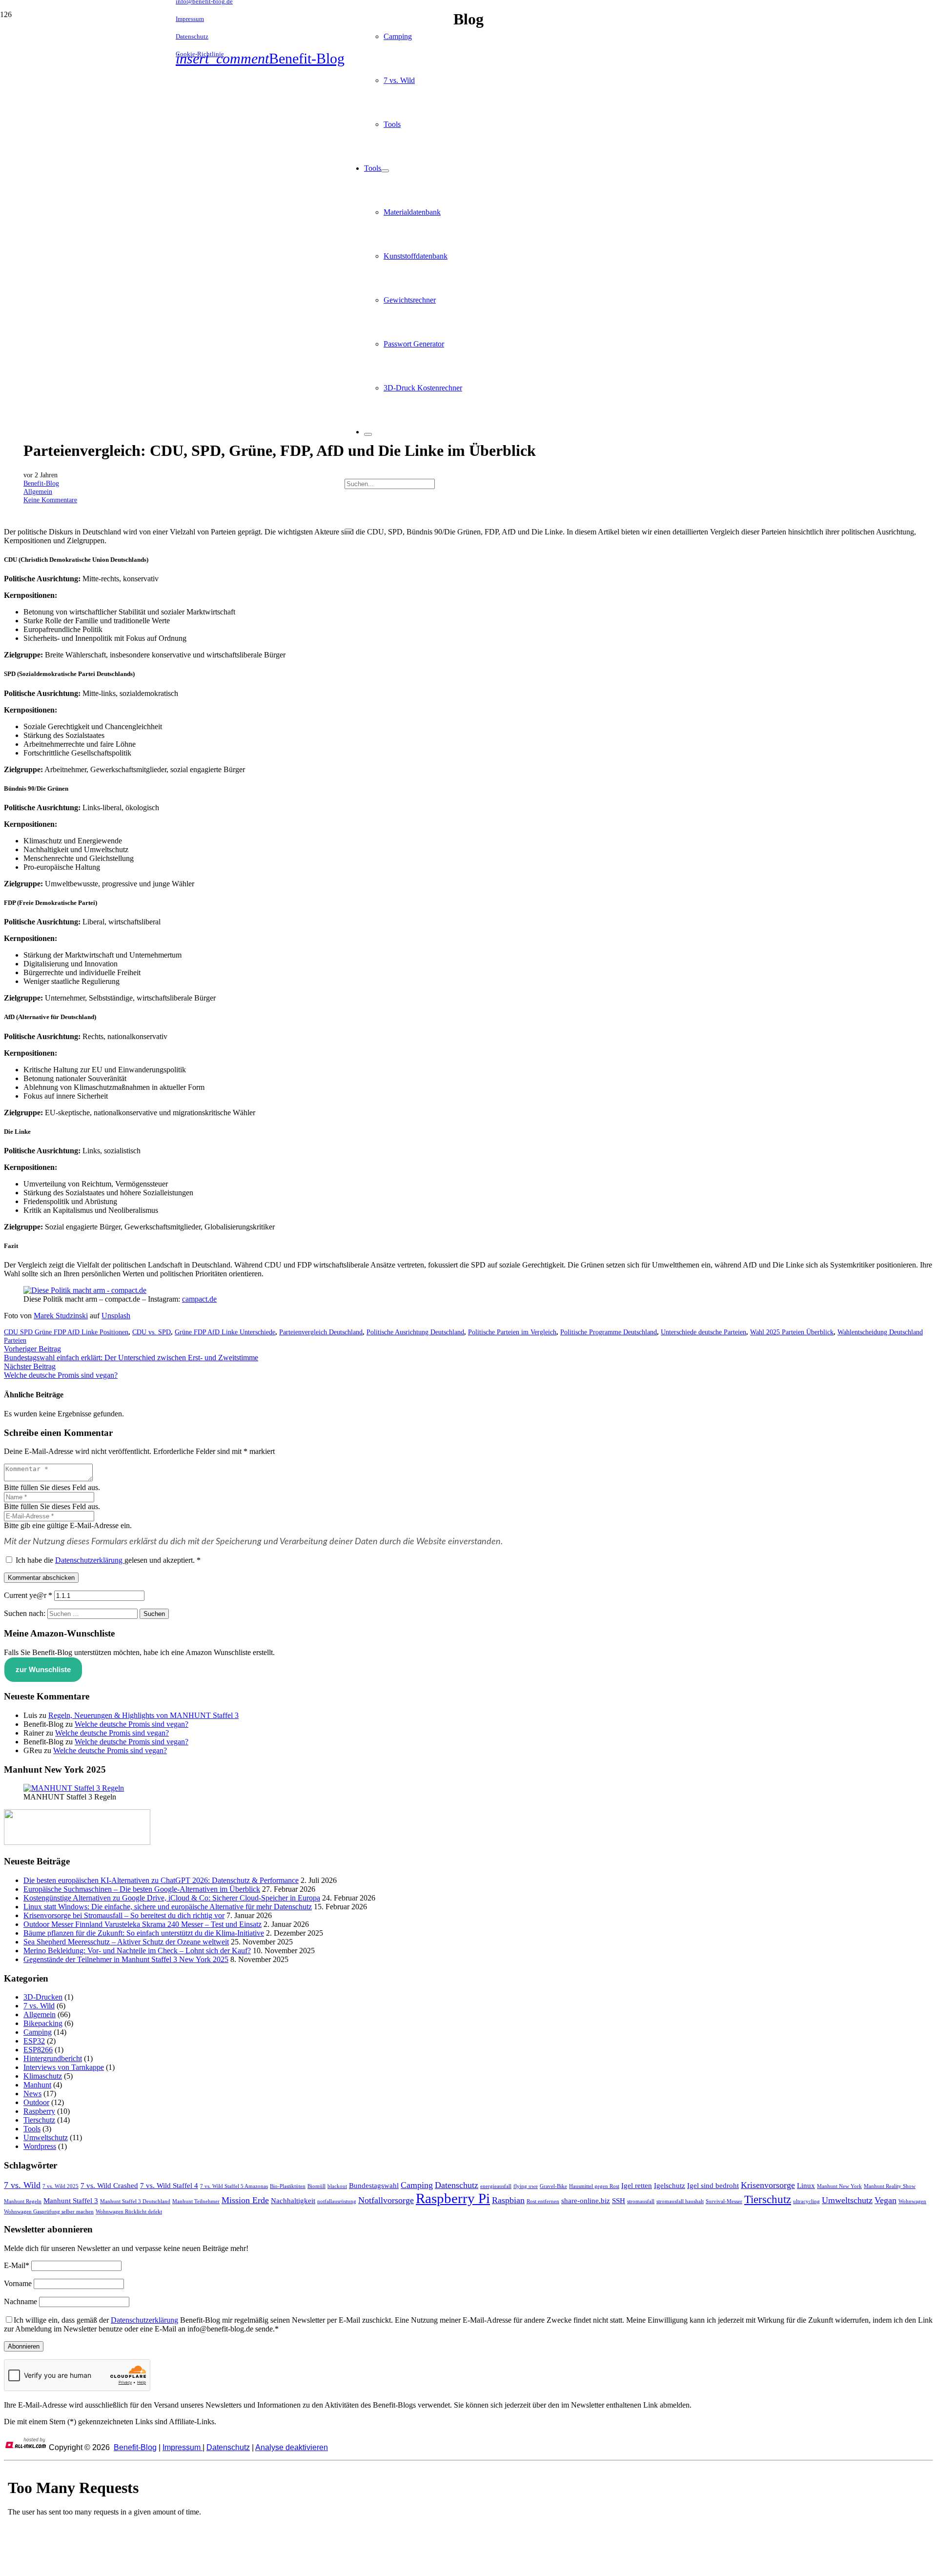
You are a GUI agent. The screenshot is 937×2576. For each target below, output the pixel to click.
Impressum (183, 2447)
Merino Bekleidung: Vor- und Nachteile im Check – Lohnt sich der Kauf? (137, 1951)
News (32, 2094)
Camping (38, 2032)
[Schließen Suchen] (348, 530)
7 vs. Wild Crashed (109, 2186)
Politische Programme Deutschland (609, 1332)
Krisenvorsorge (768, 2185)
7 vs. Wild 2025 (61, 2186)
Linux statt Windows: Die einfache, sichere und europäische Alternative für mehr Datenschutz (168, 1907)
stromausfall (641, 2201)
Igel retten (637, 2186)
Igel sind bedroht (713, 2186)
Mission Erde (245, 2200)
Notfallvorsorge (386, 2200)
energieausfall (496, 2186)
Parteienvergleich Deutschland (321, 1332)
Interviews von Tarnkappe (64, 2067)
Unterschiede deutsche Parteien (703, 1332)
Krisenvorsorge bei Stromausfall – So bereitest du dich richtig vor (124, 1915)
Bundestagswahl (374, 2186)
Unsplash (116, 1316)
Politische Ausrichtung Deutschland (415, 1332)
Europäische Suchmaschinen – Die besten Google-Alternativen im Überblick (142, 1889)
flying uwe (526, 2186)
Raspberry (39, 2111)
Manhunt (37, 2085)
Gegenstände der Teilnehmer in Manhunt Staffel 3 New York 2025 (126, 1959)
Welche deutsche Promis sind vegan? (132, 1724)
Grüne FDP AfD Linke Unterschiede (225, 1332)
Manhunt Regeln (23, 2201)
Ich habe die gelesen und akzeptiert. (108, 1560)
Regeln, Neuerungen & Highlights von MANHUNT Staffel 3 (143, 1715)
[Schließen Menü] (368, 434)
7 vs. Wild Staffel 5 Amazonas (234, 2186)
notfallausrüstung (337, 2201)
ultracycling (806, 2201)
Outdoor (36, 2102)
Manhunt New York (839, 2186)
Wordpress (40, 2146)
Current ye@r (28, 1595)
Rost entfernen (543, 2201)
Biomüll (316, 2186)
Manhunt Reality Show (890, 2186)
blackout (337, 2186)
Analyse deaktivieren (292, 2447)
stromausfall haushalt (680, 2201)
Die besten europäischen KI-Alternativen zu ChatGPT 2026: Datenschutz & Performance (161, 1880)
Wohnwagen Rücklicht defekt (129, 2212)
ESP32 (34, 2041)
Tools (32, 2129)
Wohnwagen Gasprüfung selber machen (49, 2212)
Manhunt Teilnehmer (196, 2201)
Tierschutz (39, 2120)
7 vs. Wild (39, 2006)
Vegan (886, 2200)
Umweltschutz (46, 2137)
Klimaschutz (43, 2076)
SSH (619, 2201)
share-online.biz (586, 2201)
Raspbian (508, 2200)
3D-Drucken (43, 1997)
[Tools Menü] (385, 171)
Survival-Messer (724, 2201)
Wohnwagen (912, 2201)
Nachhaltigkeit (293, 2201)
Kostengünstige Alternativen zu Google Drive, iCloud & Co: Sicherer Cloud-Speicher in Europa (172, 1898)
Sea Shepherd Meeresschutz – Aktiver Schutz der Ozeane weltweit (126, 1942)
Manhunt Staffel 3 (71, 2201)
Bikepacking (43, 2023)
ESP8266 (38, 2050)
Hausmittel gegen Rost (594, 2186)
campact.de (199, 1299)
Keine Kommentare (50, 500)
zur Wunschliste (43, 1669)
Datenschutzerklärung (90, 1560)
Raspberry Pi (453, 2198)
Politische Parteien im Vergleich (512, 1332)
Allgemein (38, 491)
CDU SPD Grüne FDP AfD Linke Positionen (66, 1332)
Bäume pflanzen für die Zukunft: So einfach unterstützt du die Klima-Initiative (144, 1933)
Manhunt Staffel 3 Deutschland (135, 2201)
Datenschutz (457, 2185)
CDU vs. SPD (152, 1332)
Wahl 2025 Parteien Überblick (792, 1332)
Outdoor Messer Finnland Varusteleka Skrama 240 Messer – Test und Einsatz (143, 1924)
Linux (806, 2186)
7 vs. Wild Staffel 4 (169, 2186)
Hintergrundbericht (53, 2058)
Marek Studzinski (61, 1316)
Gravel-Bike (553, 2186)
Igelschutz (670, 2186)
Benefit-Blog (41, 483)
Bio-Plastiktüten (288, 2186)
